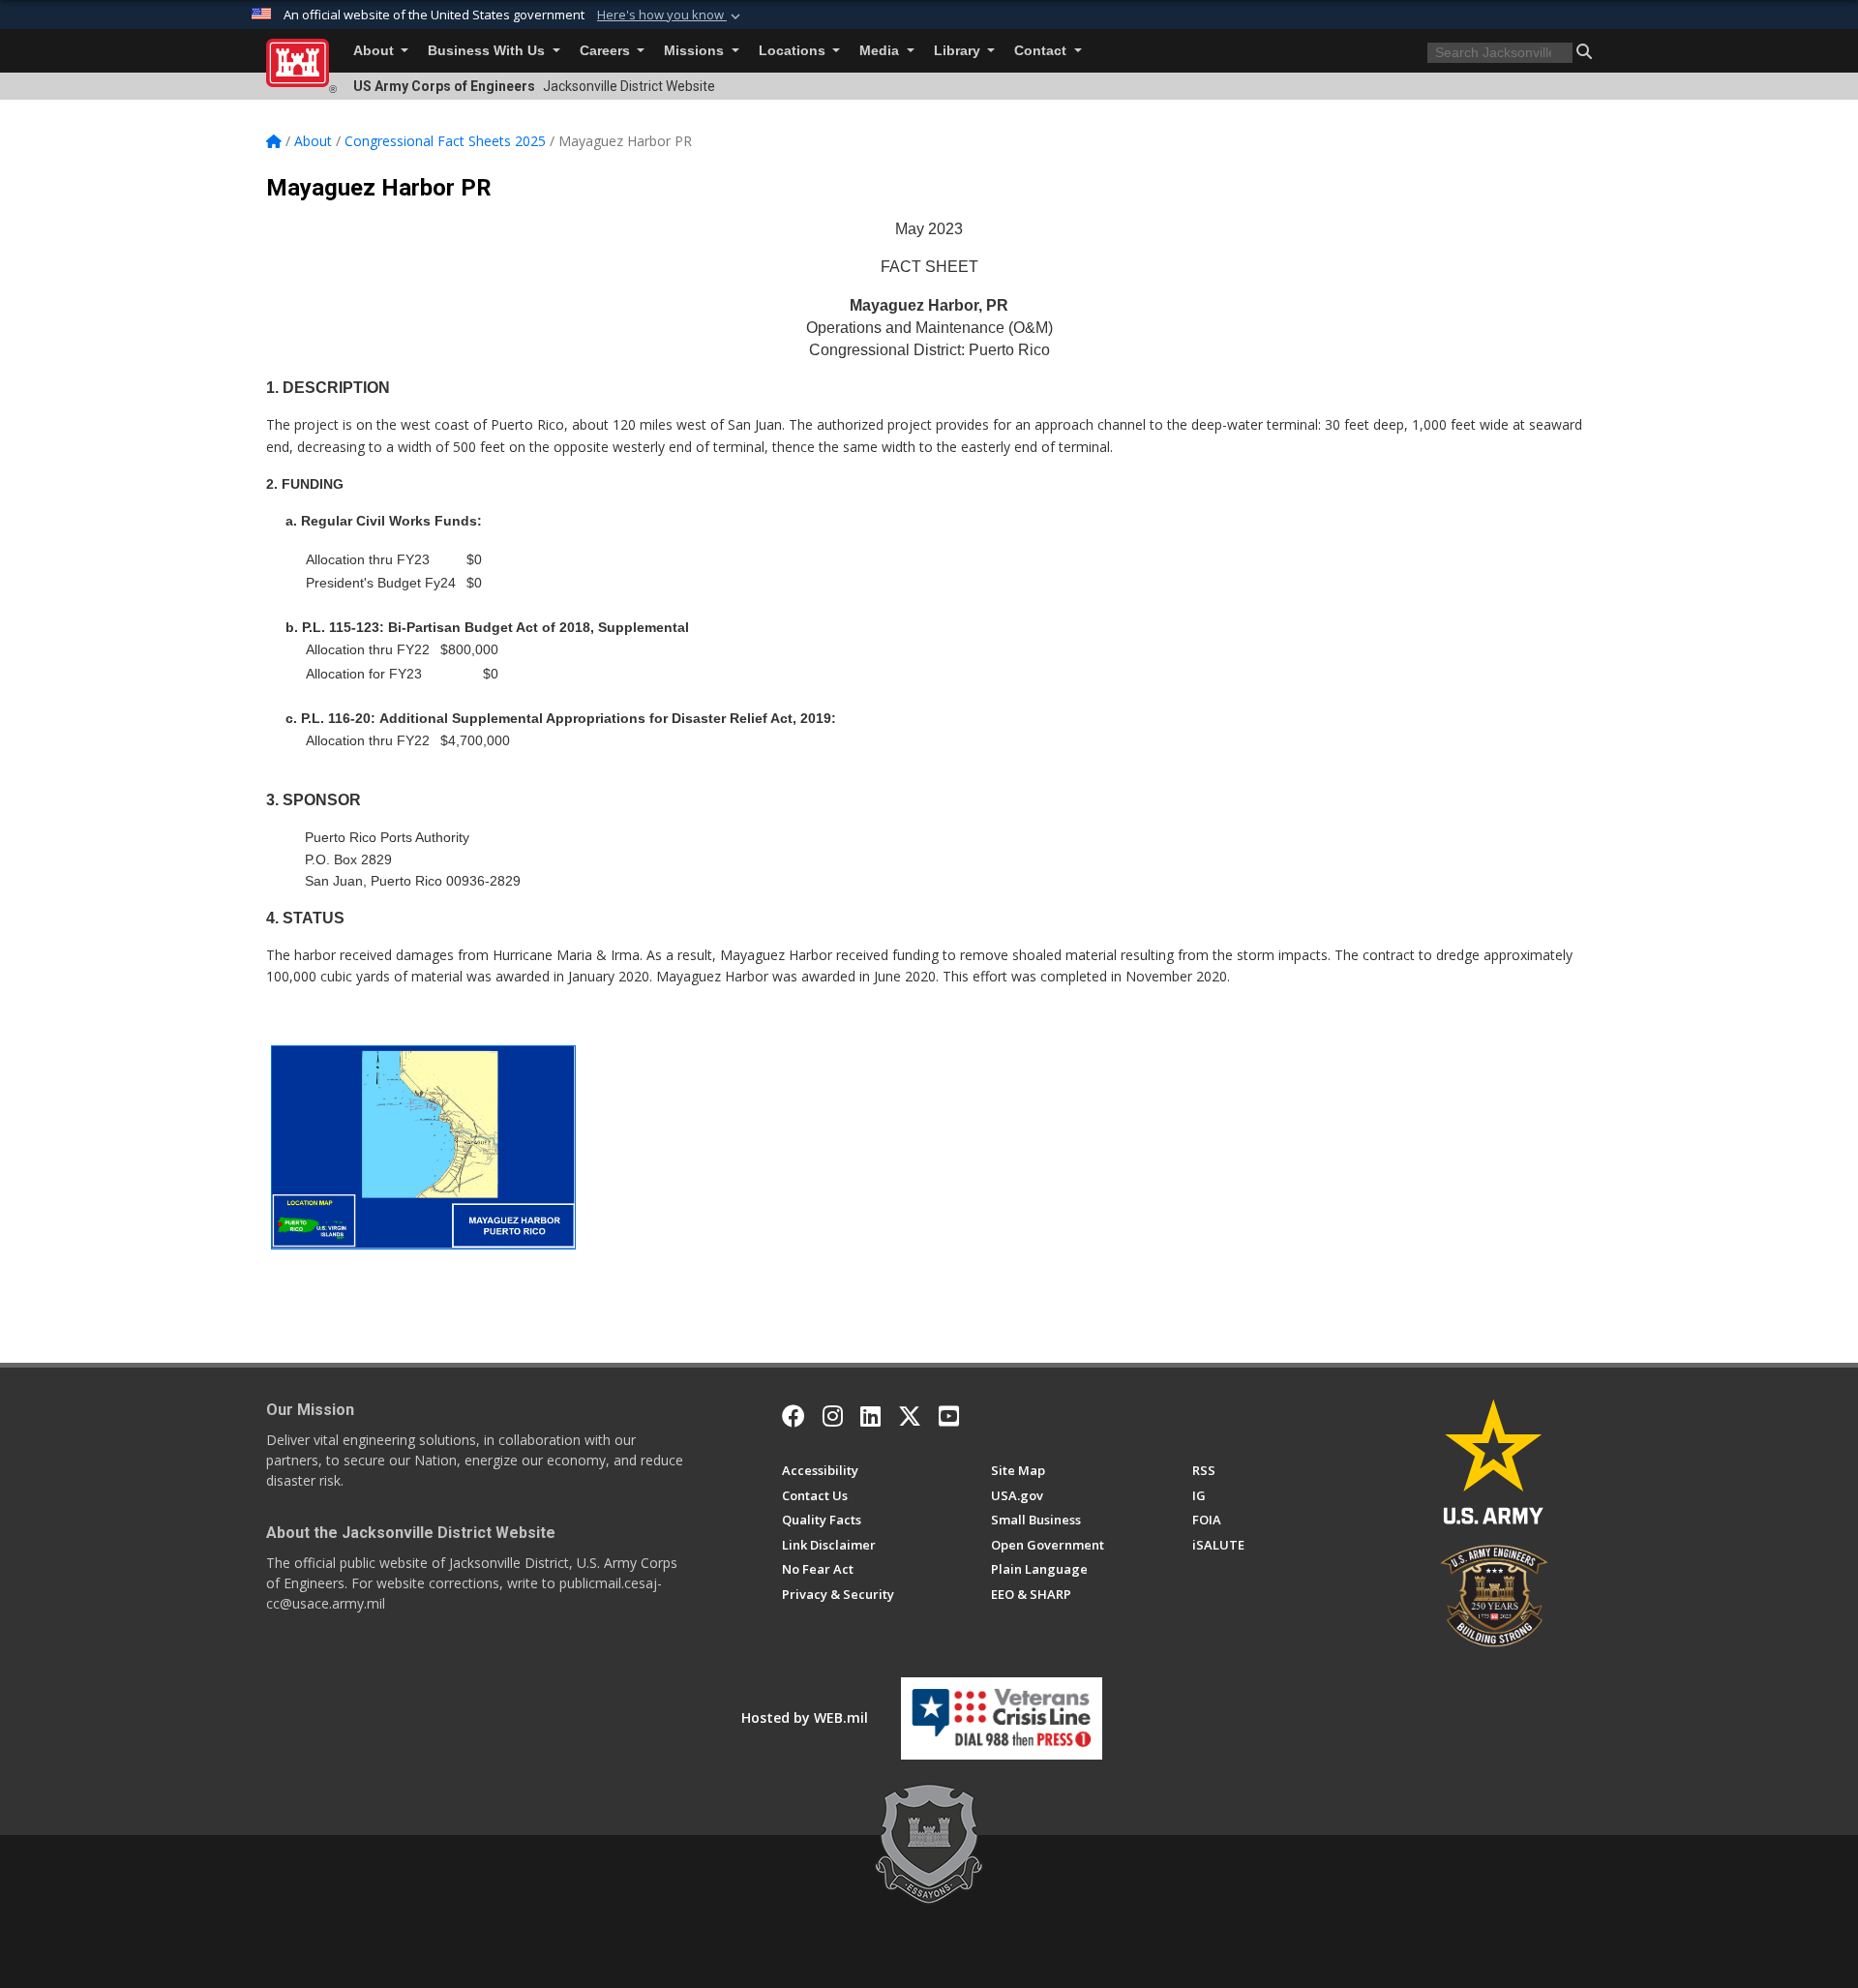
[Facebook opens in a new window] (794, 1416)
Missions (696, 51)
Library (959, 51)
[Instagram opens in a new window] (833, 1416)
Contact (1042, 51)
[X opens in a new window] (910, 1416)
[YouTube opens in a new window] (949, 1416)
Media (881, 51)
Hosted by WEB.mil (805, 1717)
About (375, 51)
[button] (671, 15)
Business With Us (488, 51)
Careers (607, 51)
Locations (794, 51)
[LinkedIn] (870, 1416)
